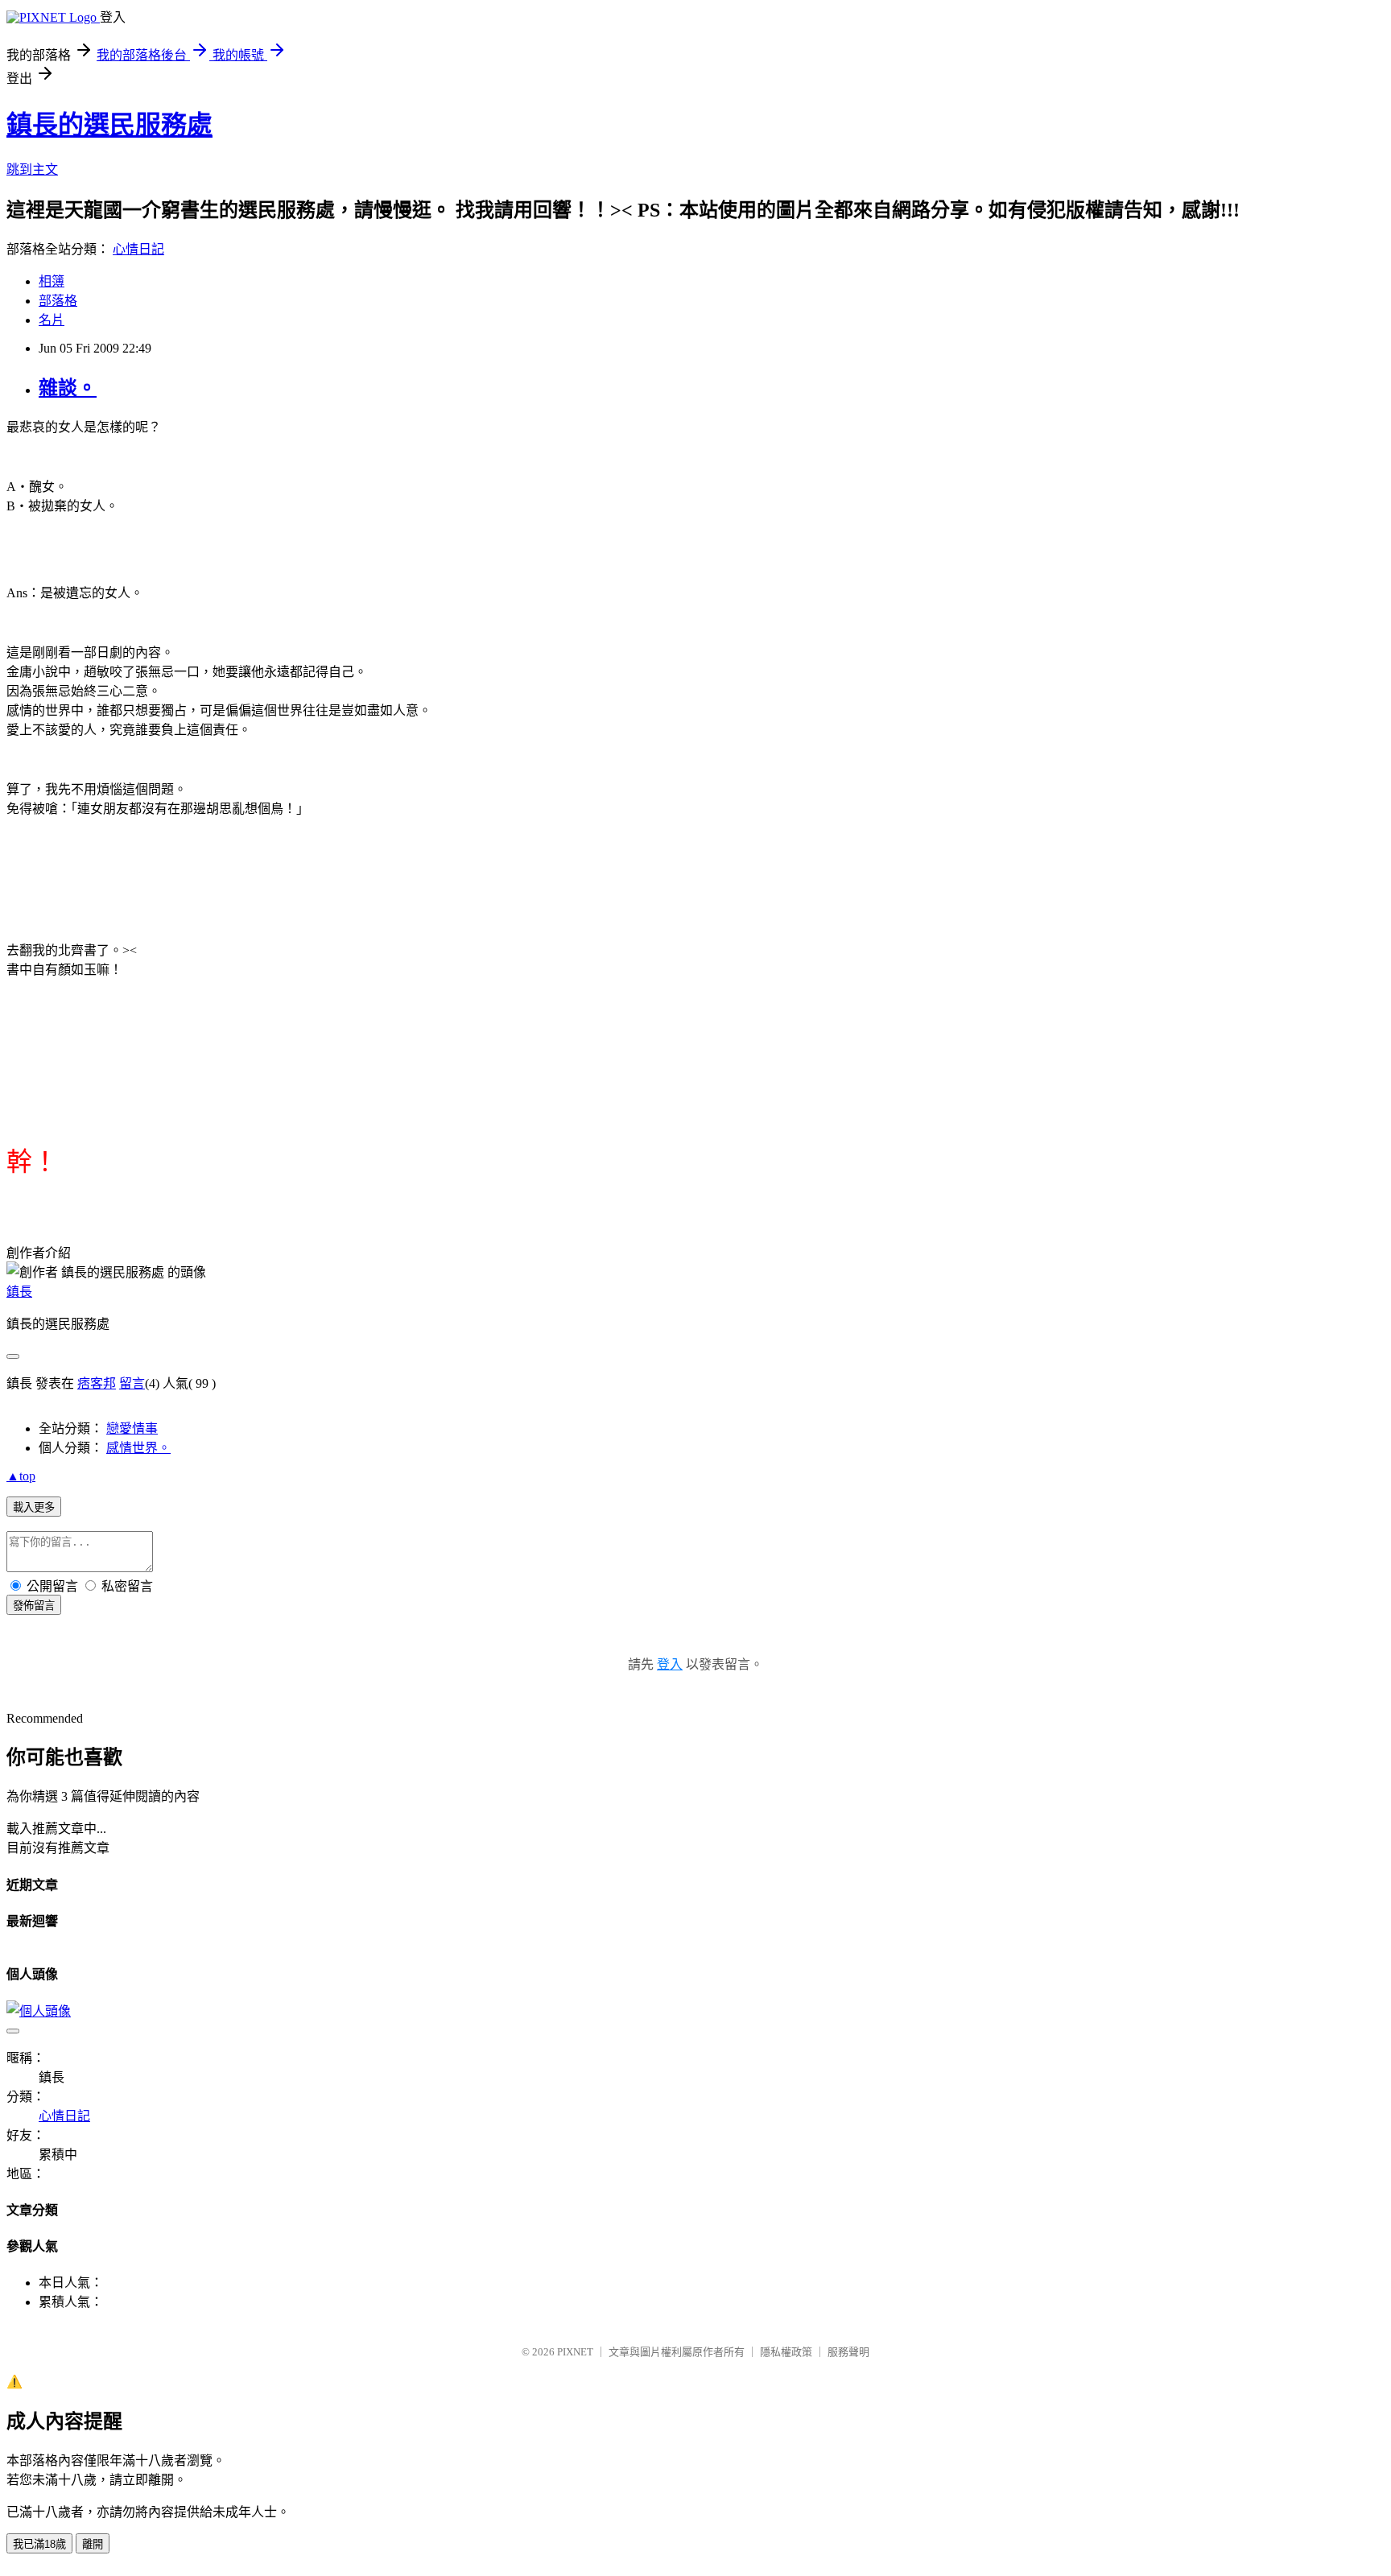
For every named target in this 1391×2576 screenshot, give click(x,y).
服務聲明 (848, 2352)
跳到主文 (32, 169)
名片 (52, 320)
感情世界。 (138, 1448)
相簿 (52, 281)
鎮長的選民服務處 (109, 125)
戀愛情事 (132, 1428)
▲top (21, 1476)
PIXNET (575, 2352)
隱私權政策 (786, 2352)
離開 (93, 2544)
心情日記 (138, 249)
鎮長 (19, 1292)
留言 (132, 1383)
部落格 (58, 301)
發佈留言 (34, 1606)
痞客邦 (97, 1383)
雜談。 (68, 388)
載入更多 (34, 1507)
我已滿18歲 (39, 2544)
